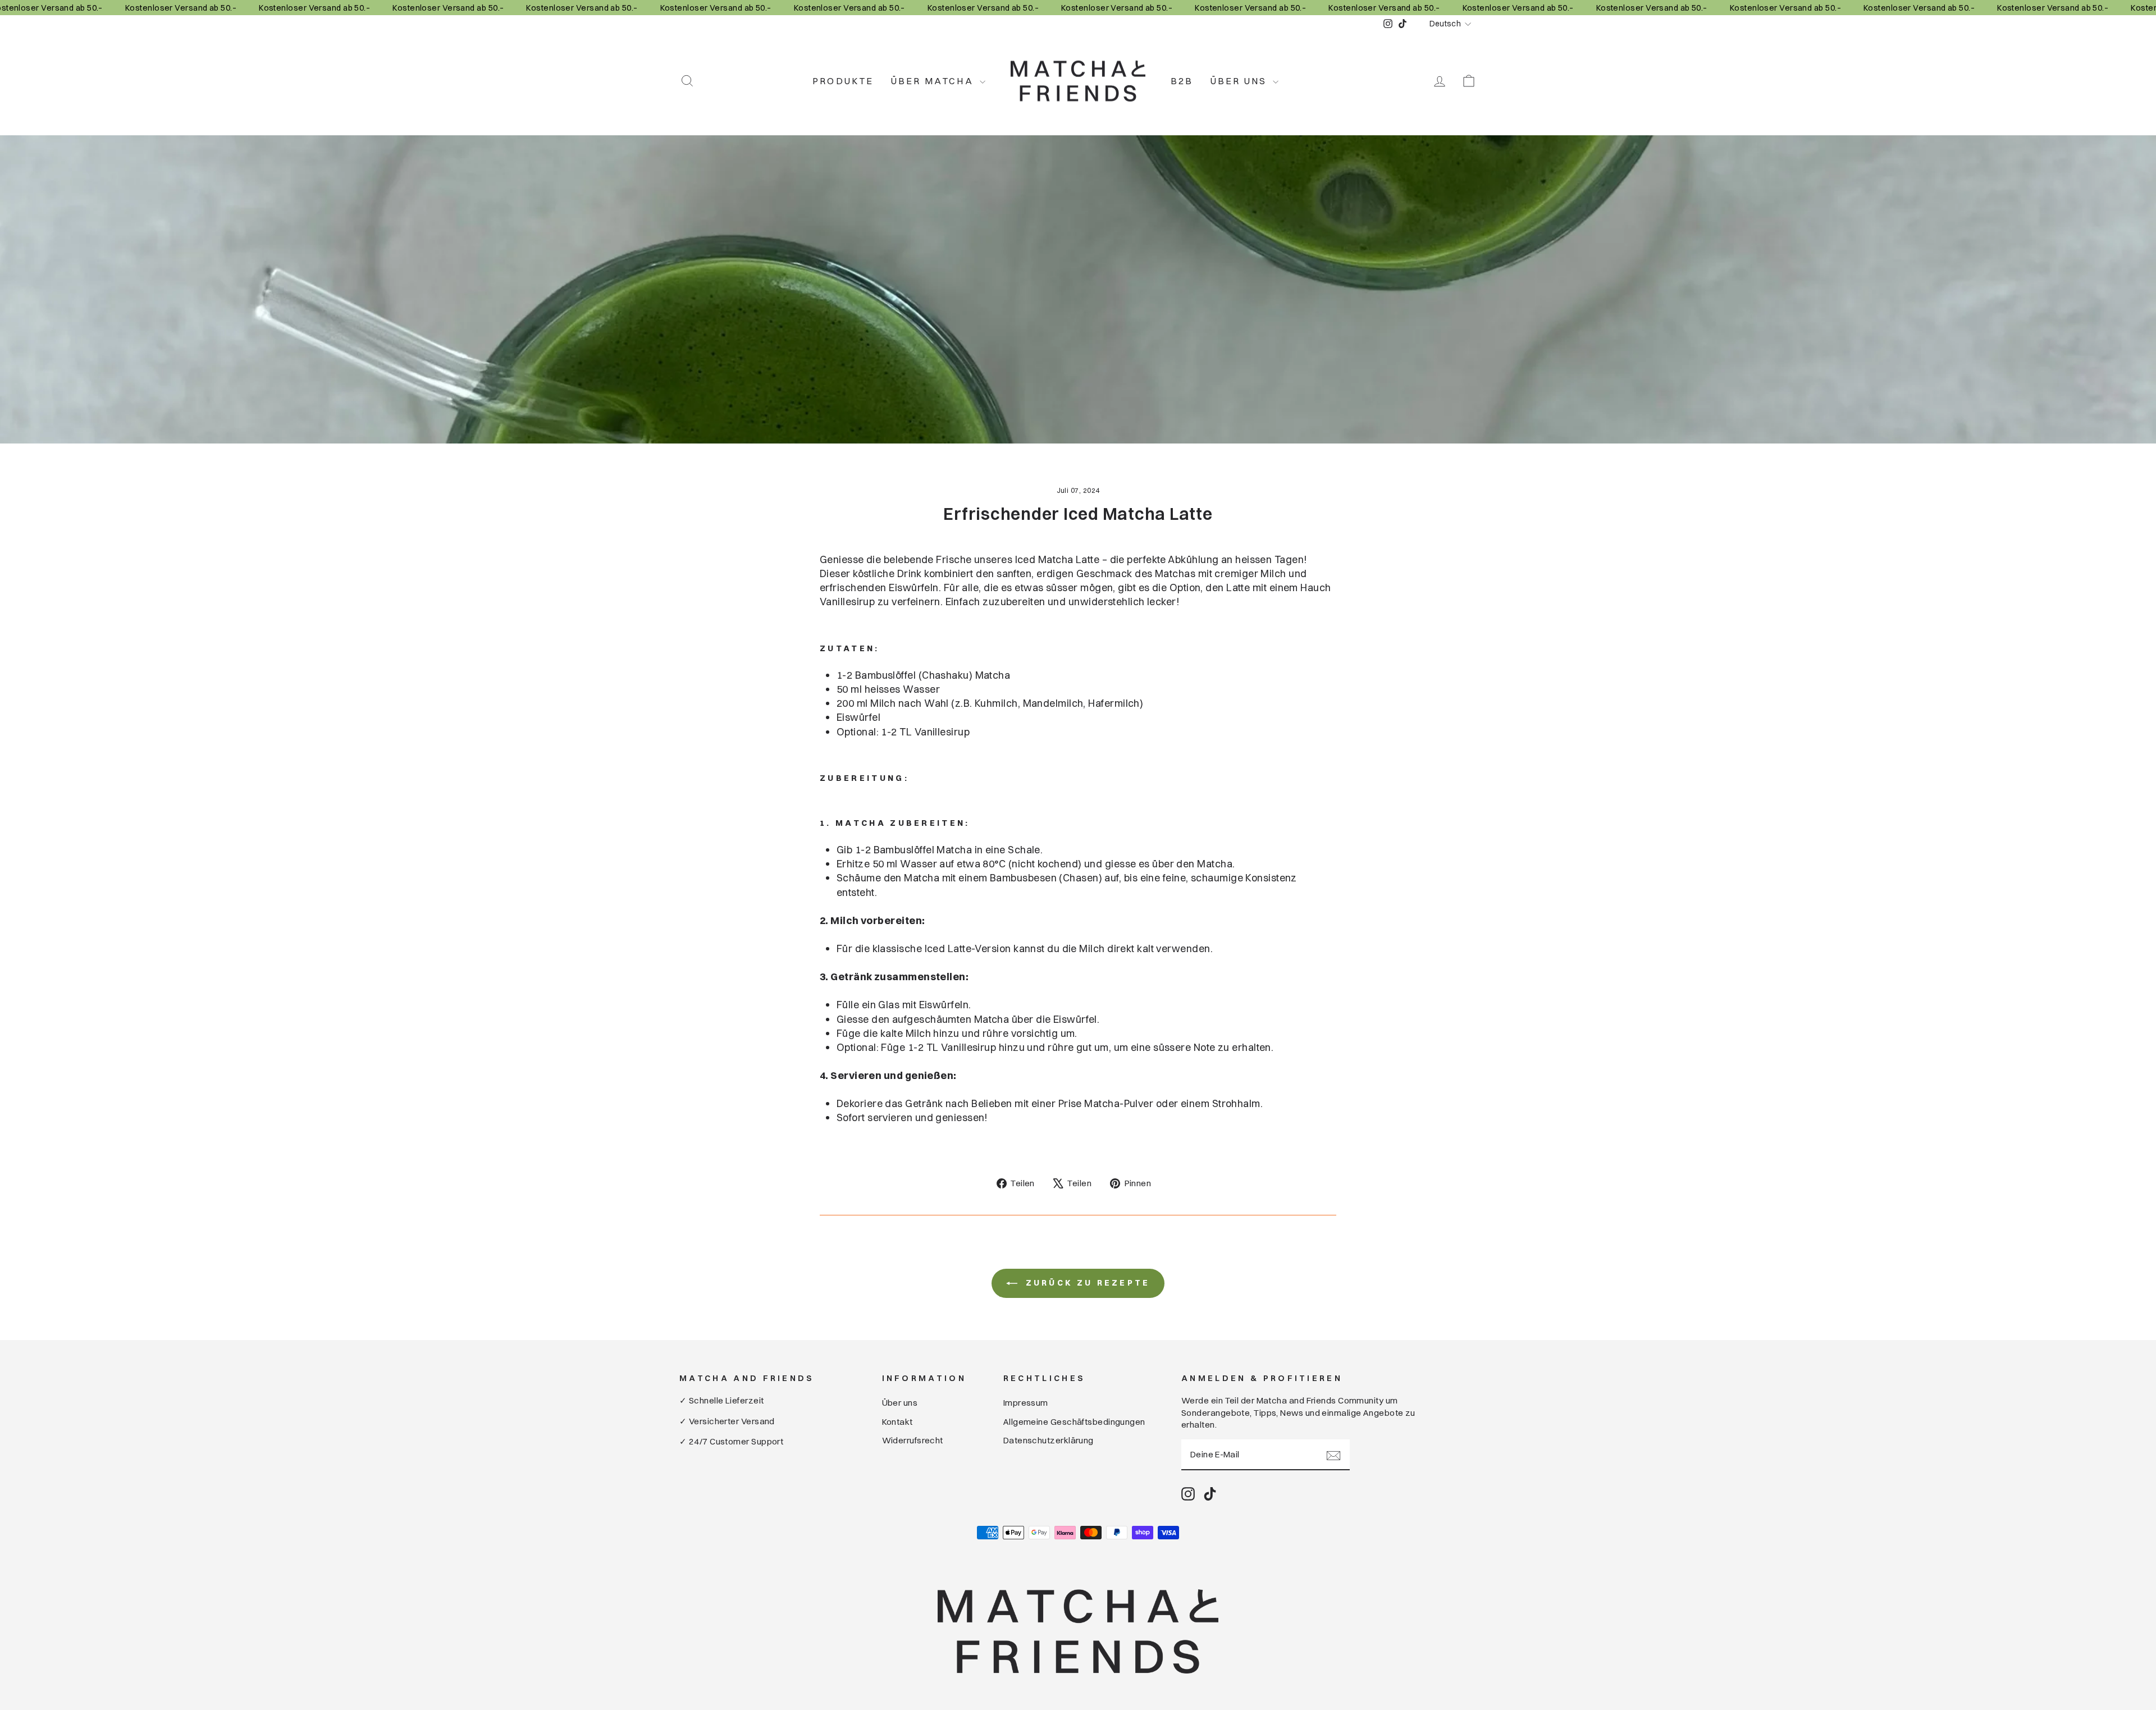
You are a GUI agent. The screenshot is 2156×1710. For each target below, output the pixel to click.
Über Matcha (934, 81)
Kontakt (897, 1422)
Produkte (843, 81)
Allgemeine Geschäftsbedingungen (1074, 1422)
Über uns (1241, 81)
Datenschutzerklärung (1049, 1440)
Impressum (1026, 1403)
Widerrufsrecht (913, 1440)
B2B (1182, 81)
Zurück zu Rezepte (1086, 1283)
